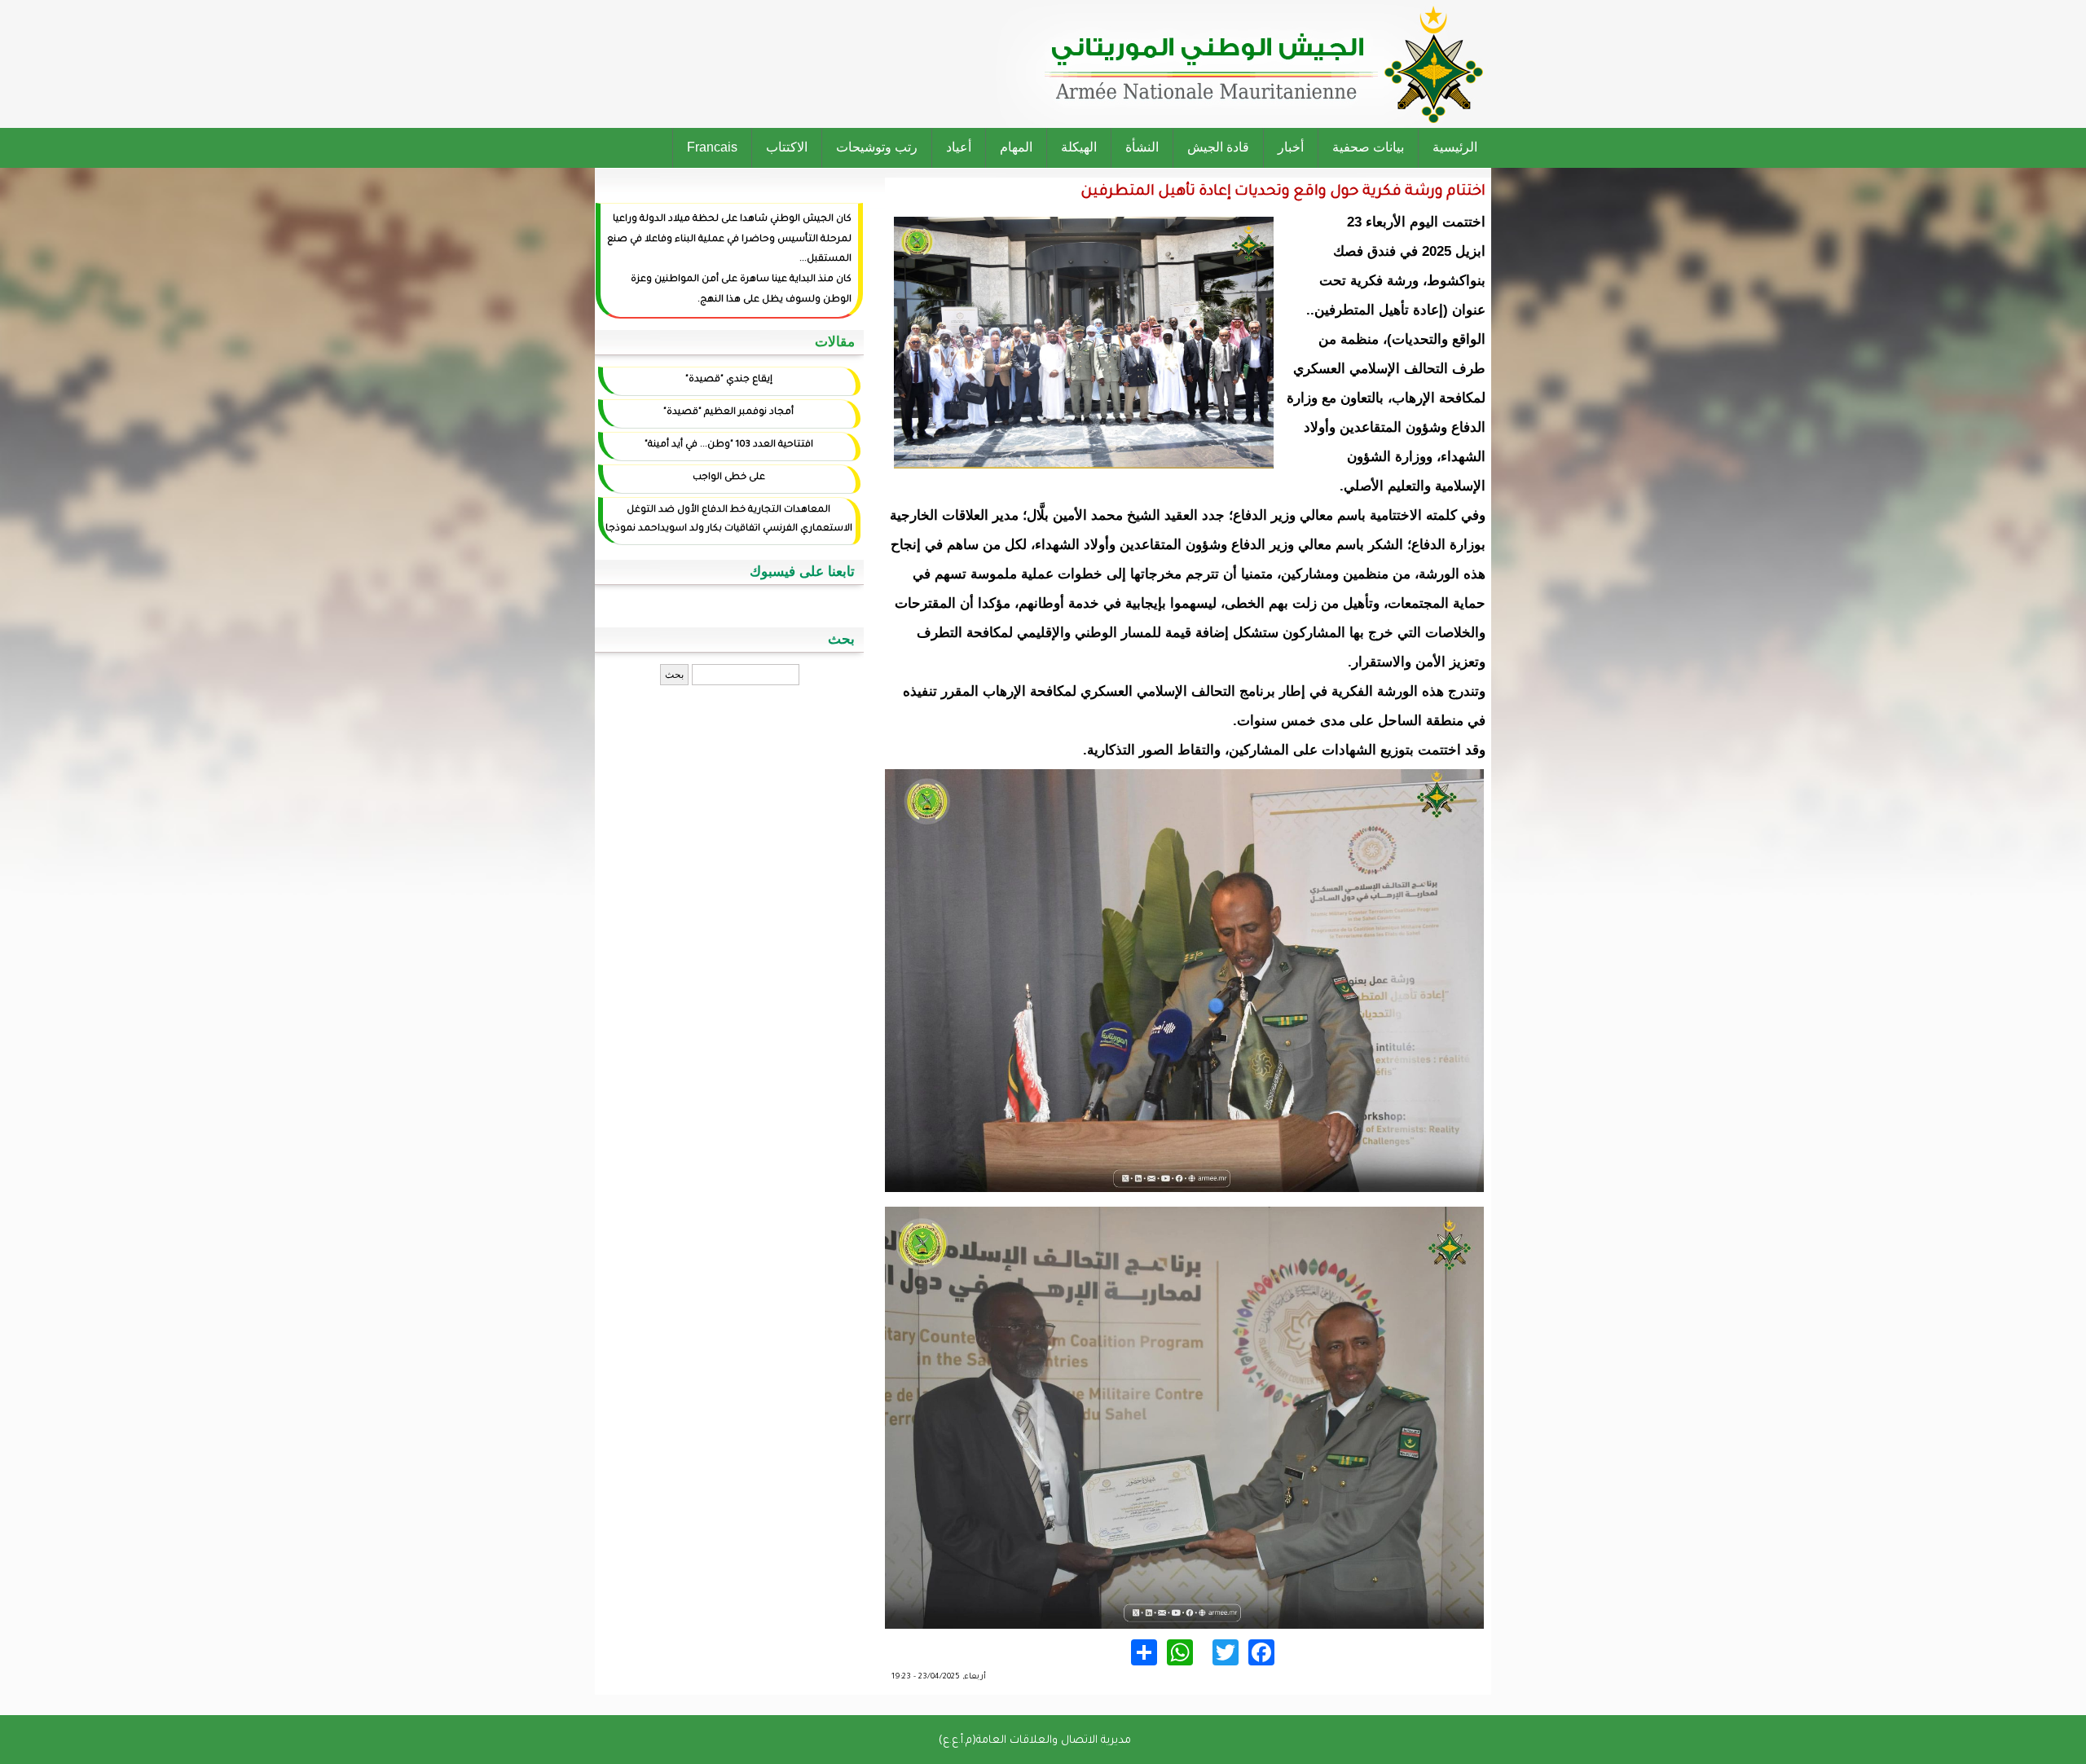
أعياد (959, 147)
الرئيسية (1455, 147)
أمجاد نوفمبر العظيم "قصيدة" (728, 413)
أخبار (1291, 147)
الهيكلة (1079, 147)
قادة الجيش (1218, 147)
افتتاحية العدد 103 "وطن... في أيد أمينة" (729, 445)
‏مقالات (835, 342)
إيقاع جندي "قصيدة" (729, 380)
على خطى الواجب (729, 478)
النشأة (1142, 147)
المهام (1016, 147)
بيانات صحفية (1368, 147)
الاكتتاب (787, 147)
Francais (712, 147)
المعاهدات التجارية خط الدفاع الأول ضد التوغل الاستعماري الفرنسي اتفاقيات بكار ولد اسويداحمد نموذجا (729, 520)
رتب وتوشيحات (877, 147)
